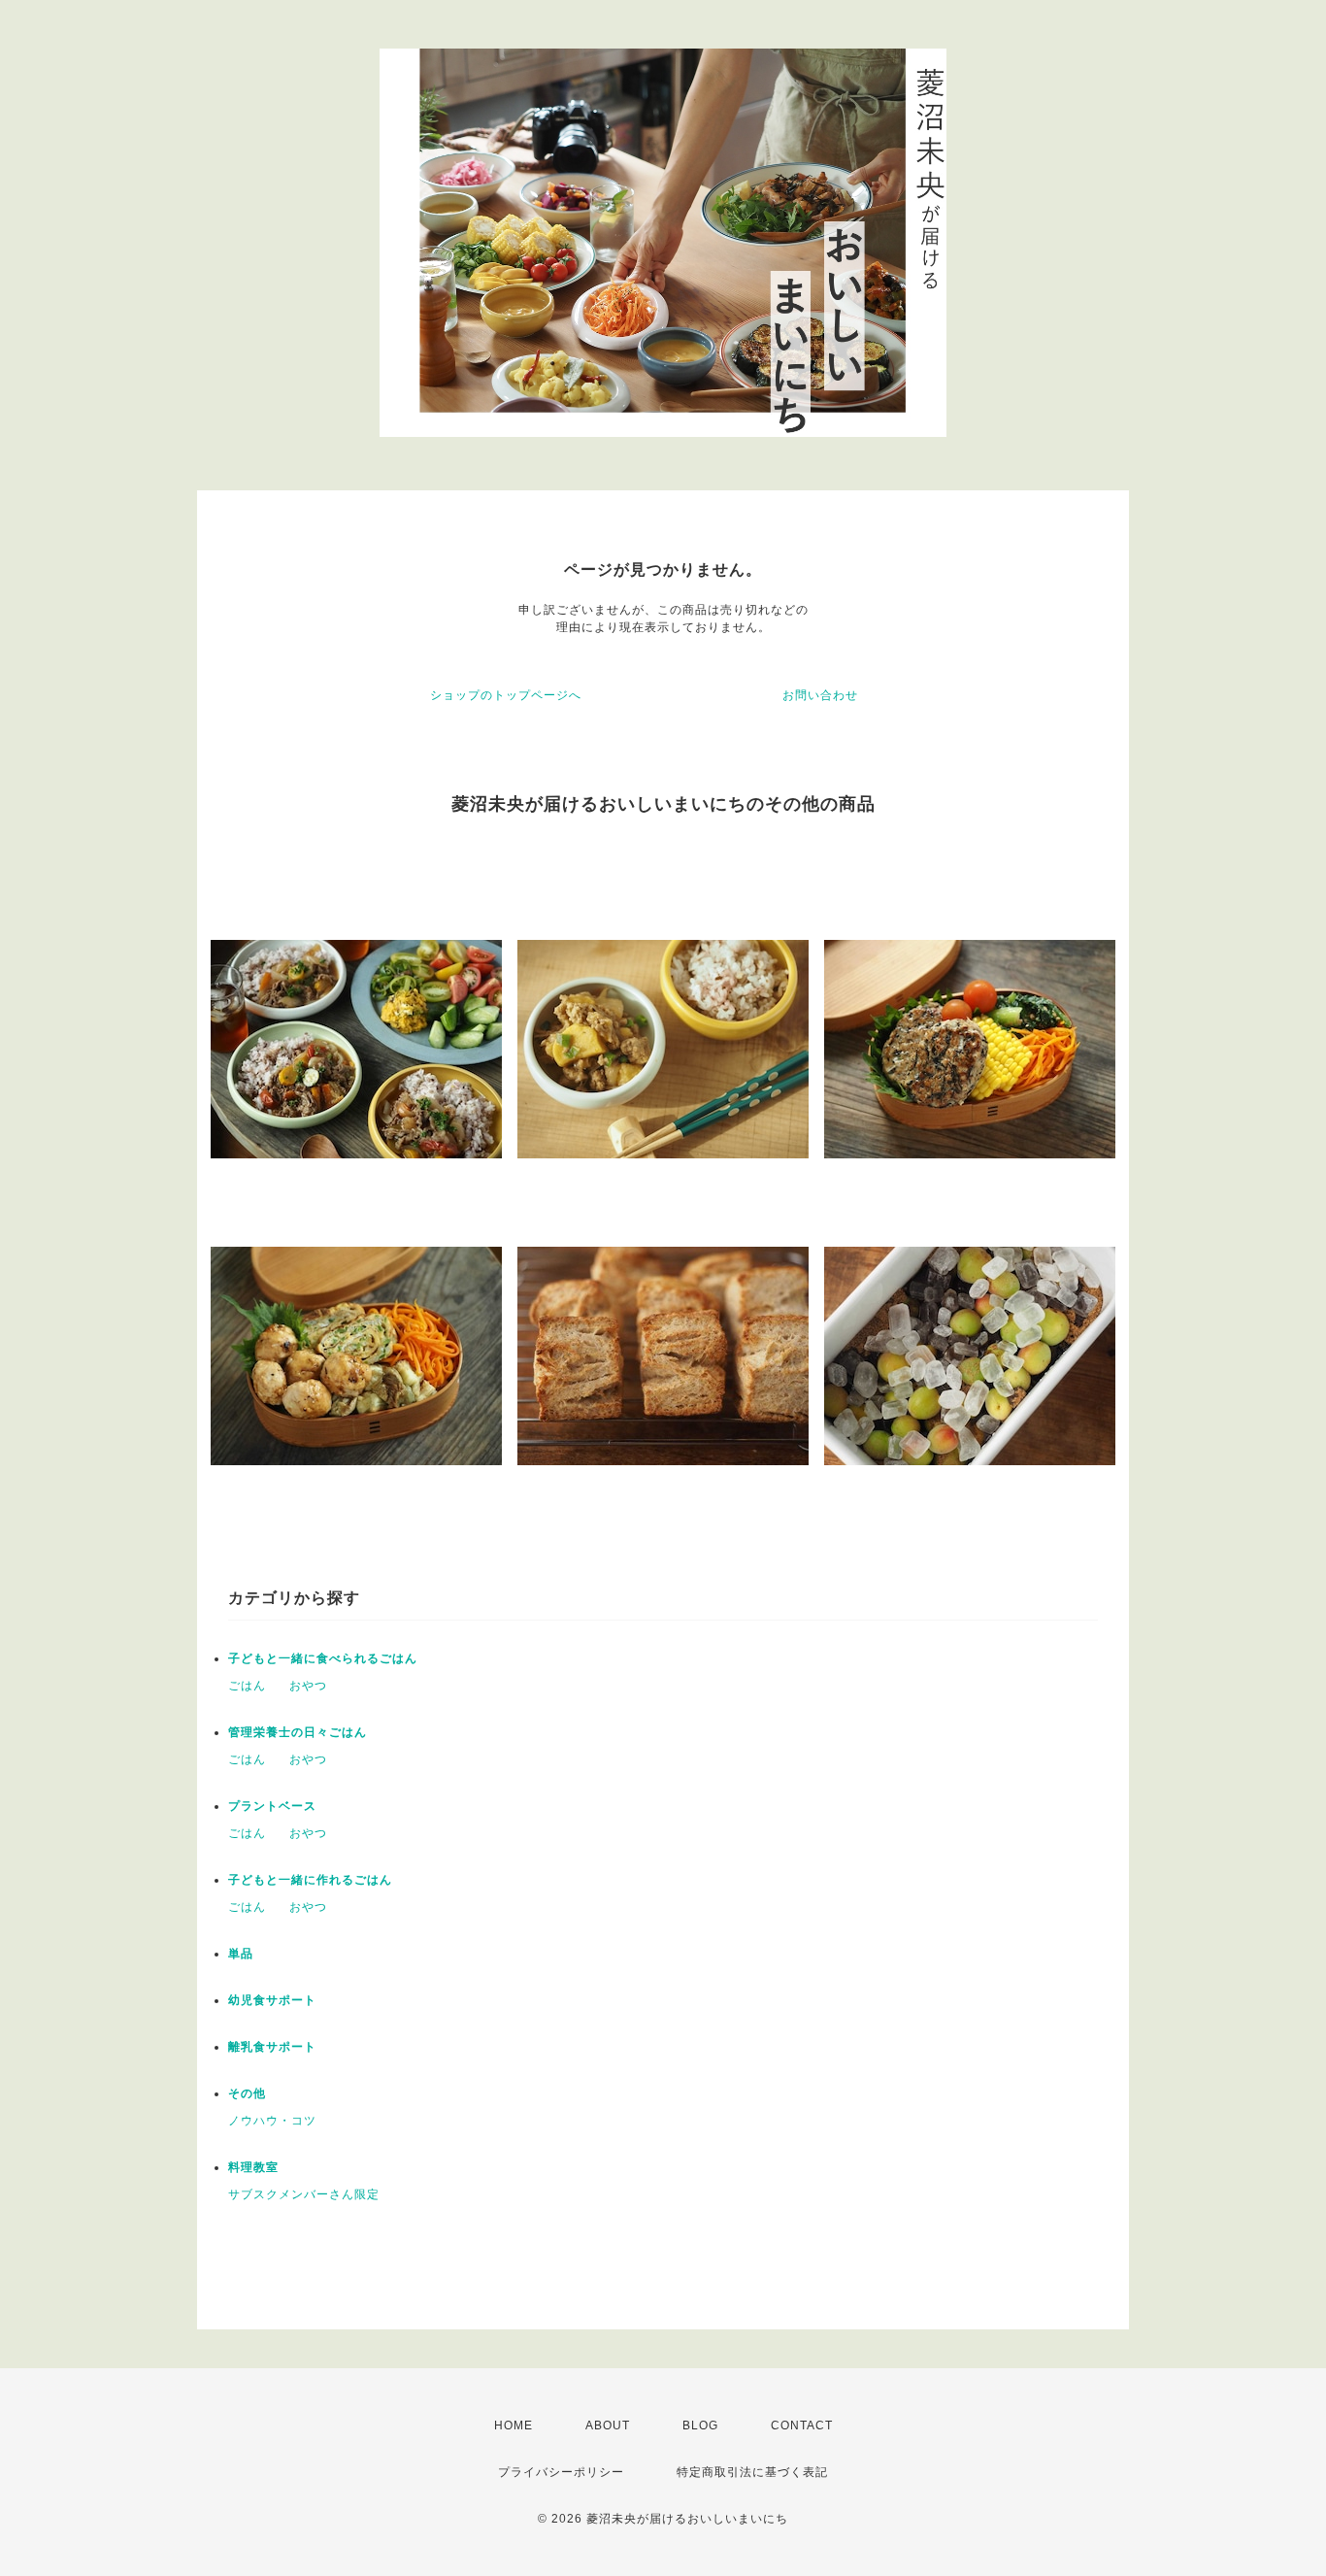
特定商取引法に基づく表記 (752, 2472)
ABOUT (608, 2425)
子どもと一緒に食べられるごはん (323, 1658)
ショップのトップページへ (506, 695)
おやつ (308, 1686)
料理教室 (253, 2167)
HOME (514, 2425)
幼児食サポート (272, 2000)
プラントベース (272, 1806)
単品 (241, 1954)
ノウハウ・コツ (272, 2121)
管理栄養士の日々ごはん (298, 1732)
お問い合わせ (820, 695)
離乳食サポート (272, 2047)
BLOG (700, 2425)
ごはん (247, 1686)
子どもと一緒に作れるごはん (310, 1880)
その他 (247, 2093)
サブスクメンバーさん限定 (304, 2194)
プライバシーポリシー (561, 2472)
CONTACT (802, 2425)
